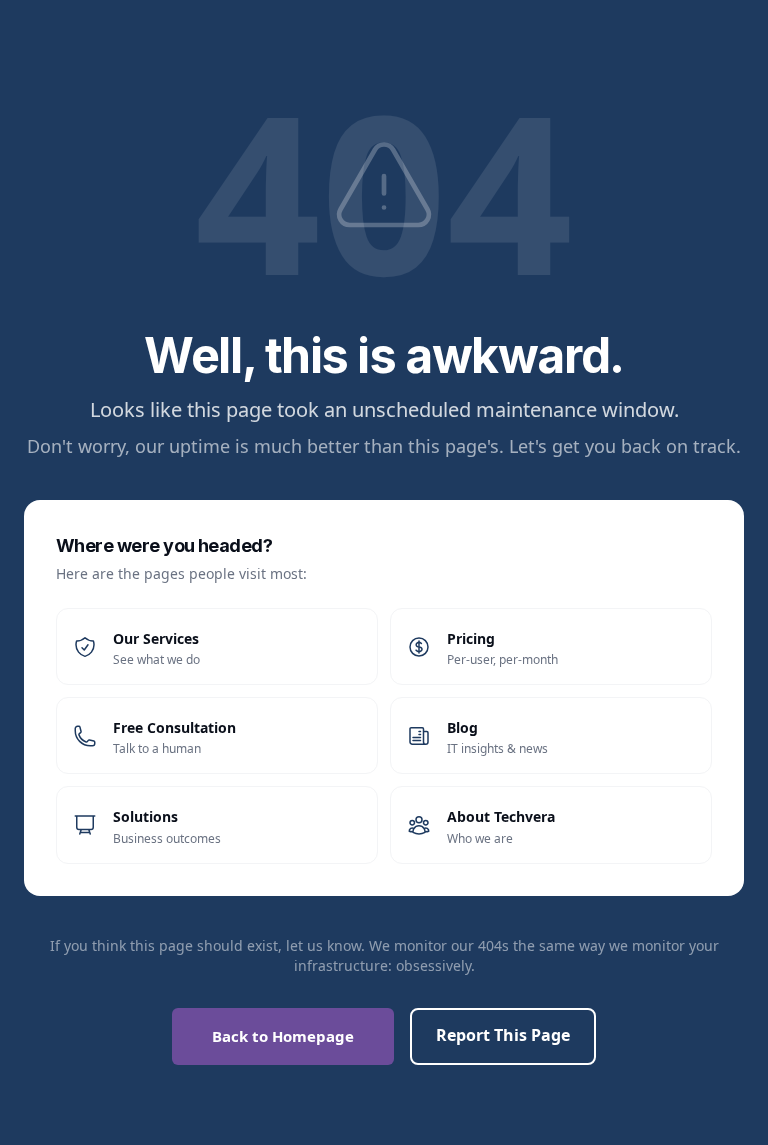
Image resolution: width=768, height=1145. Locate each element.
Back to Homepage (283, 1036)
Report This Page (503, 1035)
